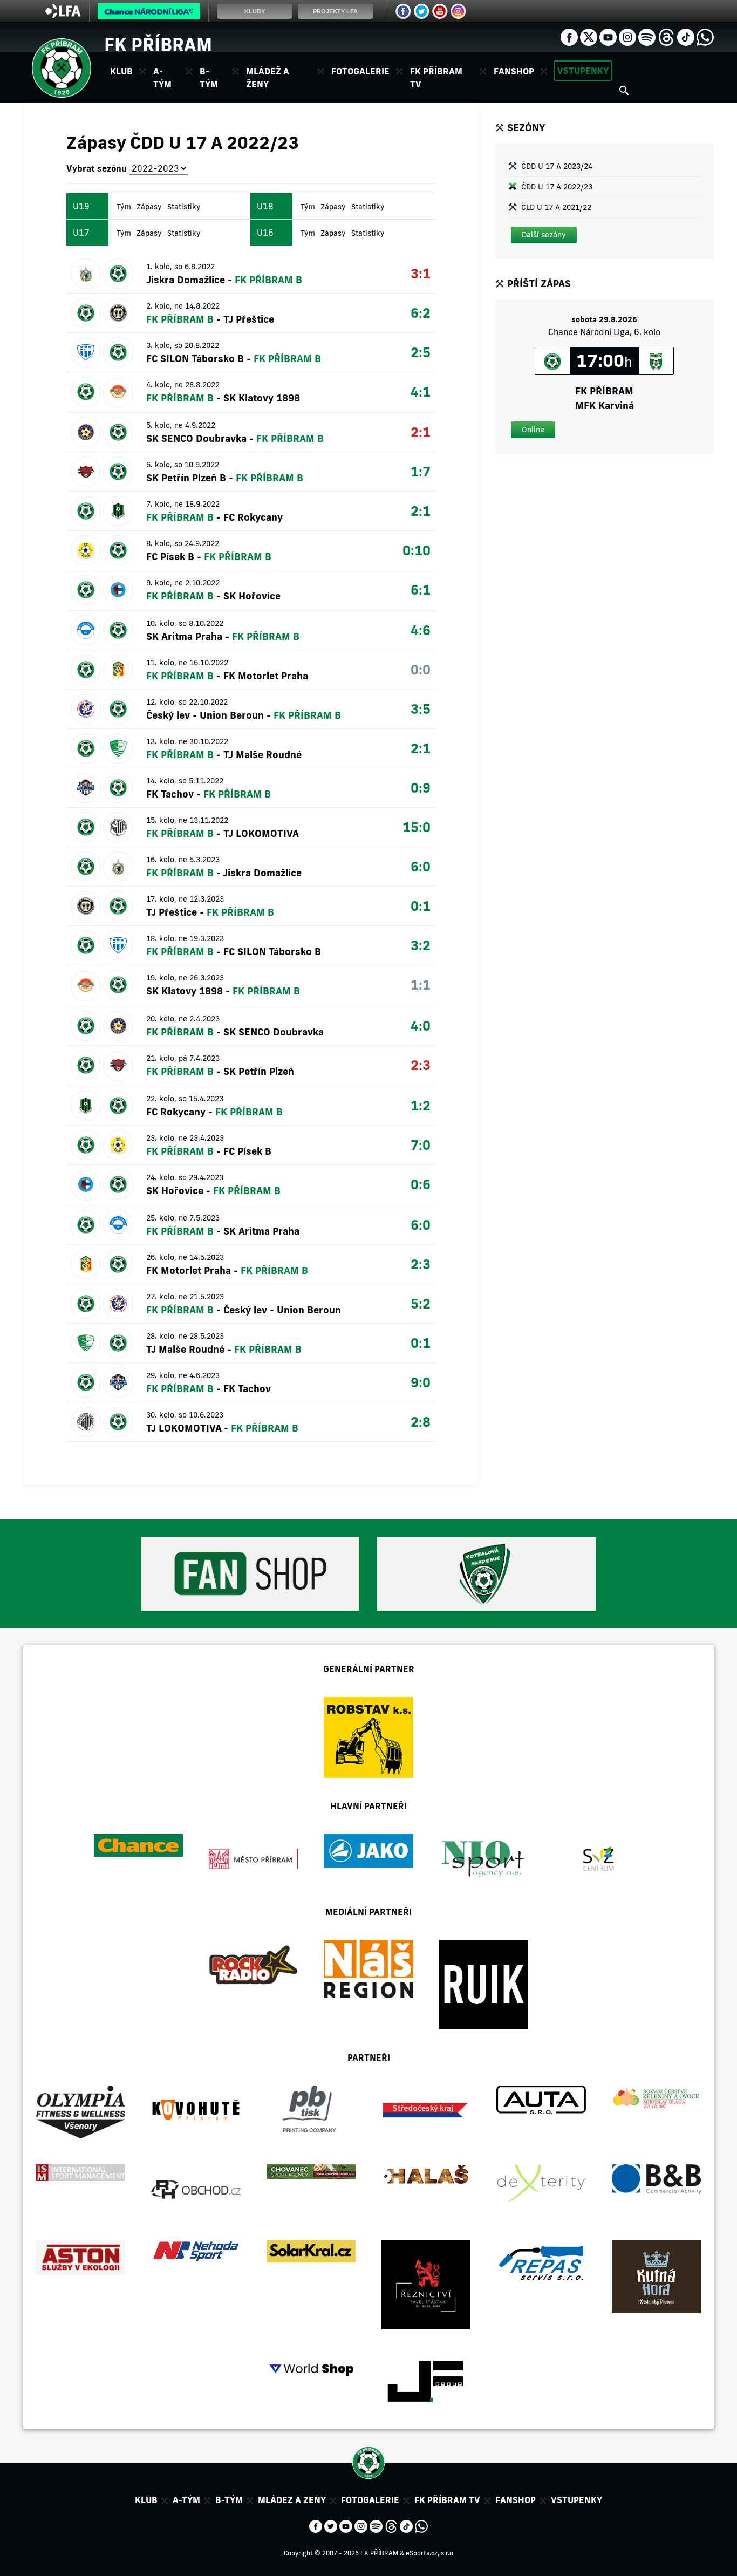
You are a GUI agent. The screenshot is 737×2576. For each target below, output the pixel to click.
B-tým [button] (209, 78)
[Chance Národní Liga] (149, 14)
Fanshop (514, 71)
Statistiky (184, 207)
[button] (544, 235)
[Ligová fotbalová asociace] (63, 15)
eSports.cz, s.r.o (429, 2553)
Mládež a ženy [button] (268, 78)
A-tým (186, 2500)
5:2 (421, 1303)
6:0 (421, 866)
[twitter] (589, 36)
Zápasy (149, 207)
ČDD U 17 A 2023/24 (557, 166)
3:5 (421, 709)
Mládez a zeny (292, 2500)
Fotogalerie (360, 71)
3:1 (421, 273)
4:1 (421, 391)
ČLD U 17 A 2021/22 (556, 207)
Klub (146, 2500)
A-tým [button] (162, 78)
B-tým (229, 2500)
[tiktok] (686, 36)
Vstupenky (583, 71)
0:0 (421, 669)
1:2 (421, 1105)
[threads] (666, 36)
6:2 (421, 313)
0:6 (421, 1184)
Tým (124, 207)
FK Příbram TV (436, 78)
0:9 (421, 788)
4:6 (421, 630)
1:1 (421, 984)
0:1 (421, 906)
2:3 (421, 1065)
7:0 (421, 1145)
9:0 (421, 1382)
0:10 (417, 550)
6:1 (421, 590)
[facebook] (569, 36)
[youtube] (608, 36)
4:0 (421, 1025)
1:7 (421, 471)
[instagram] (627, 36)
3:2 (421, 945)
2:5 (421, 352)
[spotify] (647, 36)
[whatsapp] (705, 36)
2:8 (421, 1422)
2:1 (421, 432)
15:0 (417, 827)
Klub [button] (121, 71)
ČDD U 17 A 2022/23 (557, 187)
